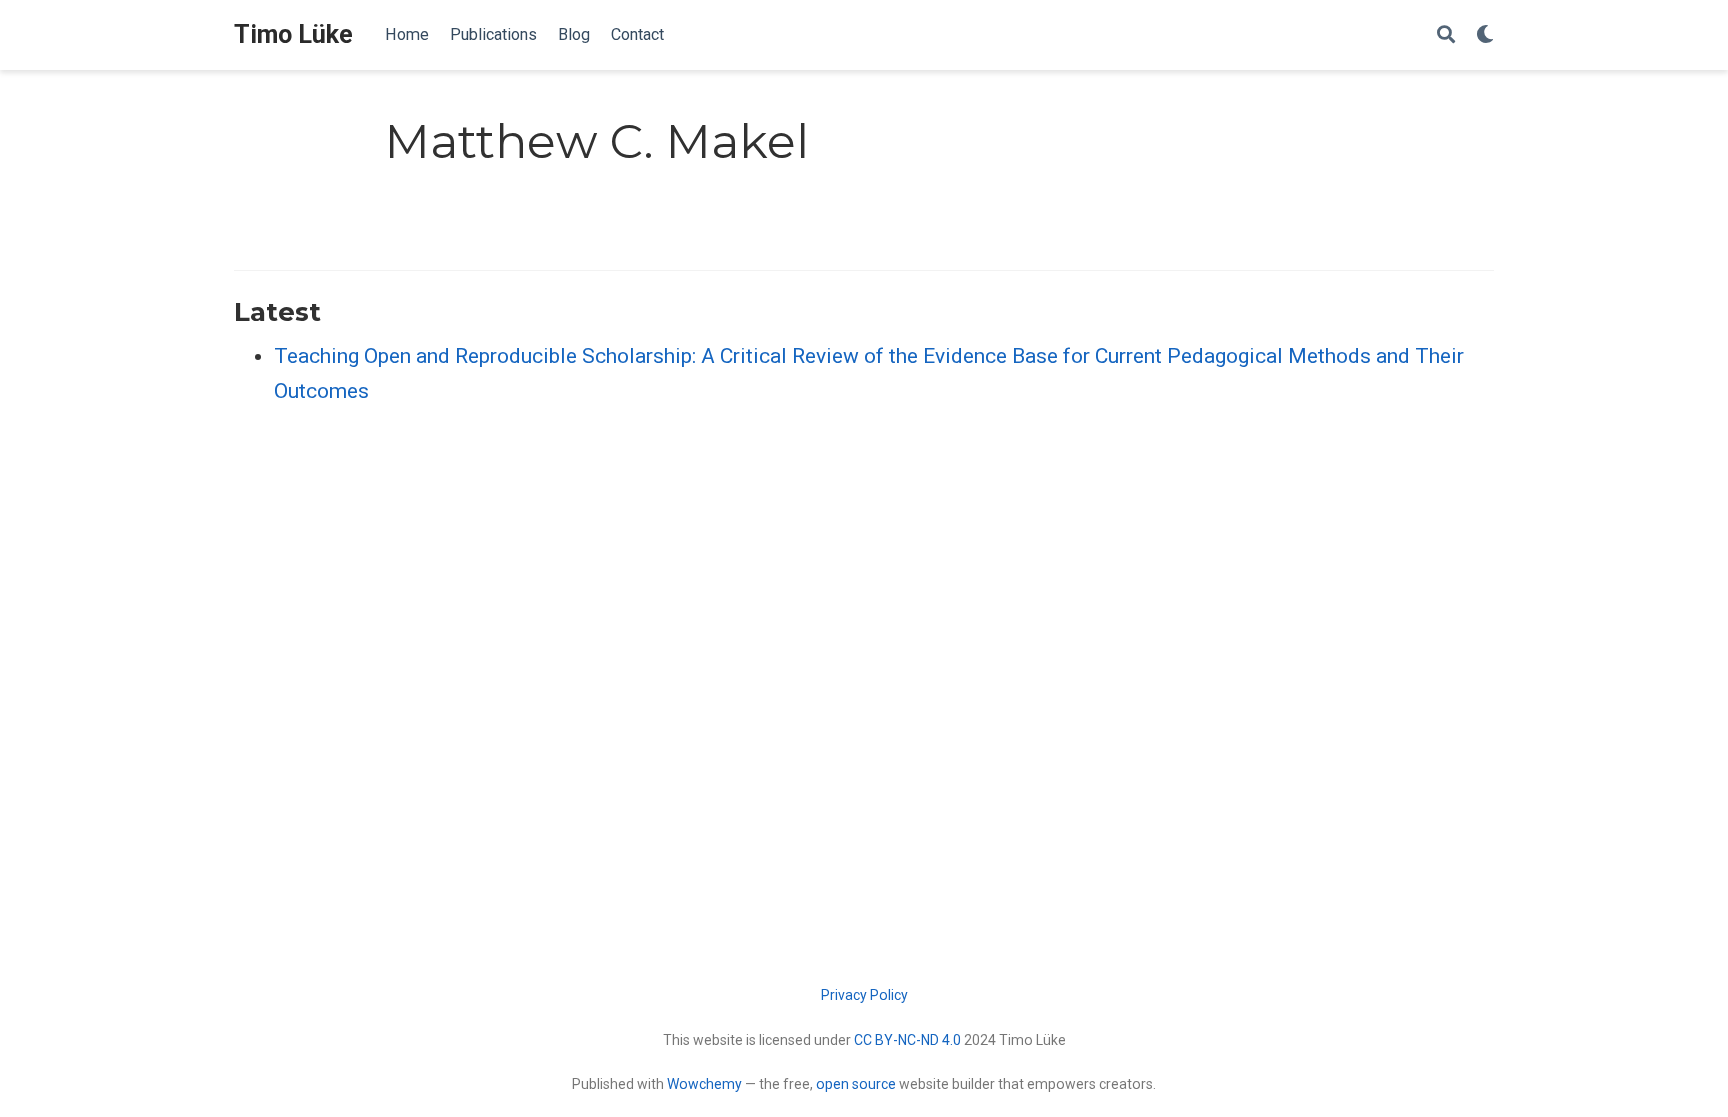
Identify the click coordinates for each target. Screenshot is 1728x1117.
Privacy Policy (864, 995)
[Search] (1446, 35)
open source (856, 1084)
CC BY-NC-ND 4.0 (907, 1040)
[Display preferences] (1485, 35)
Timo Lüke (293, 34)
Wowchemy (704, 1084)
